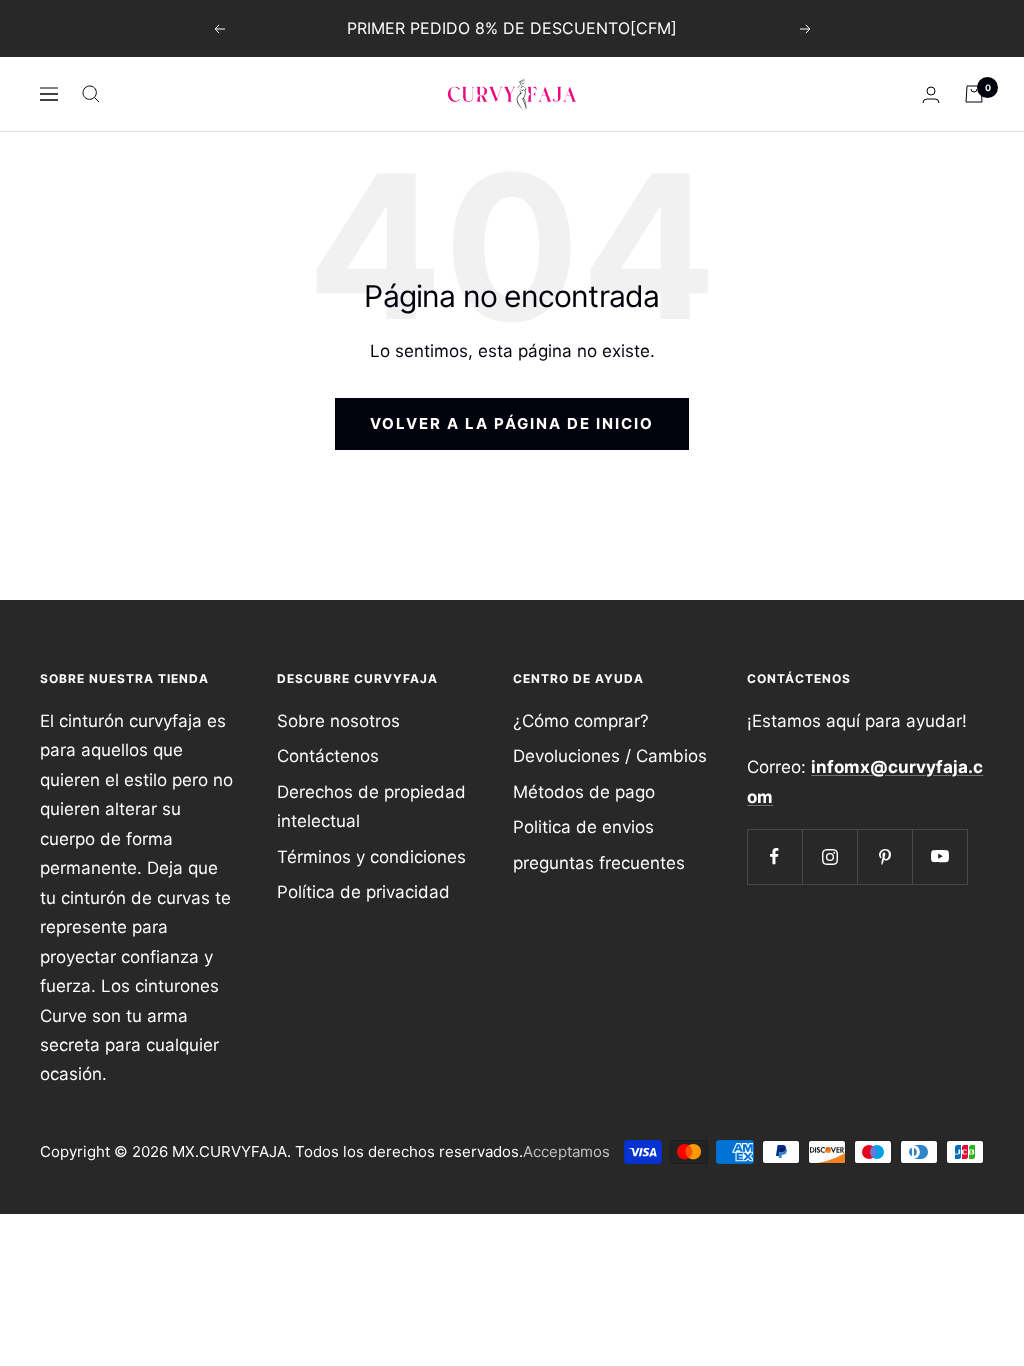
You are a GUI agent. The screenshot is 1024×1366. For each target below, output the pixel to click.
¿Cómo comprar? (581, 721)
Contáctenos (328, 756)
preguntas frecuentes (599, 863)
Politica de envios (583, 827)
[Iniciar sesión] (931, 94)
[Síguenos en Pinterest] (884, 856)
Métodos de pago (584, 792)
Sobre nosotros (338, 721)
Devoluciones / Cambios (610, 756)
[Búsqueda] (91, 94)
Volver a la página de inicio (512, 423)
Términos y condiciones (371, 857)
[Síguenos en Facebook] (774, 856)
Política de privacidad (363, 892)
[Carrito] (974, 94)
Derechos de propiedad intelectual (371, 806)
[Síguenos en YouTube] (939, 856)
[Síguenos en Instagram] (829, 856)
